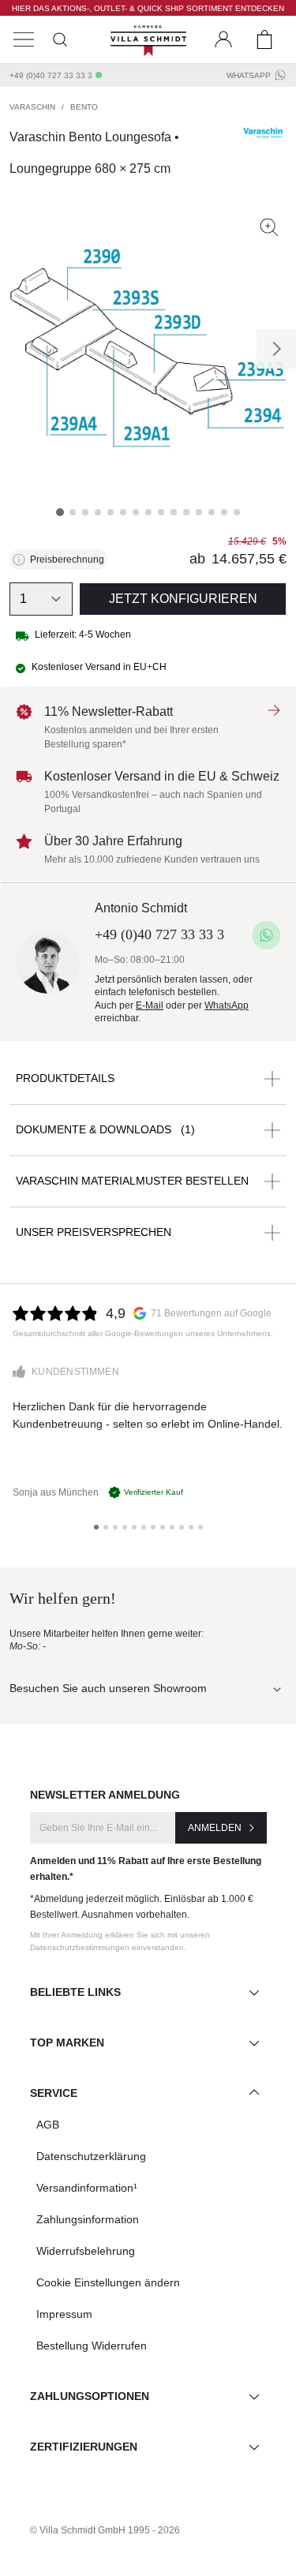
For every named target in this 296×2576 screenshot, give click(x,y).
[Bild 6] (123, 512)
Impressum (64, 2314)
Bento (84, 107)
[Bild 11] (186, 512)
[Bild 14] (224, 512)
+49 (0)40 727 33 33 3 (51, 75)
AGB (48, 2125)
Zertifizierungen (84, 2447)
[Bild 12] (199, 512)
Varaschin (32, 107)
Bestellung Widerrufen (92, 2346)
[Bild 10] (174, 512)
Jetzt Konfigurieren (183, 599)
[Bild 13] (212, 512)
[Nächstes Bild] (276, 349)
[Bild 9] (161, 512)
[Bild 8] (148, 512)
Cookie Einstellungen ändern (108, 2282)
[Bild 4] (98, 512)
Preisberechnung (67, 560)
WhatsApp (249, 75)
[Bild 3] (85, 512)
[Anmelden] (223, 39)
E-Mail (150, 1005)
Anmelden (215, 1828)
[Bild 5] (111, 512)
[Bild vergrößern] (269, 227)
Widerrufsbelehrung (86, 2251)
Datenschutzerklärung (91, 2156)
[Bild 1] (60, 512)
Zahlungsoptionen (90, 2396)
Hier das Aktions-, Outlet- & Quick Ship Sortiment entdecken (148, 8)
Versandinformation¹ (87, 2188)
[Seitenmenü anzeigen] (24, 39)
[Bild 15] (237, 512)
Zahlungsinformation (88, 2219)
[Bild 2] (73, 512)
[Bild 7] (136, 512)
